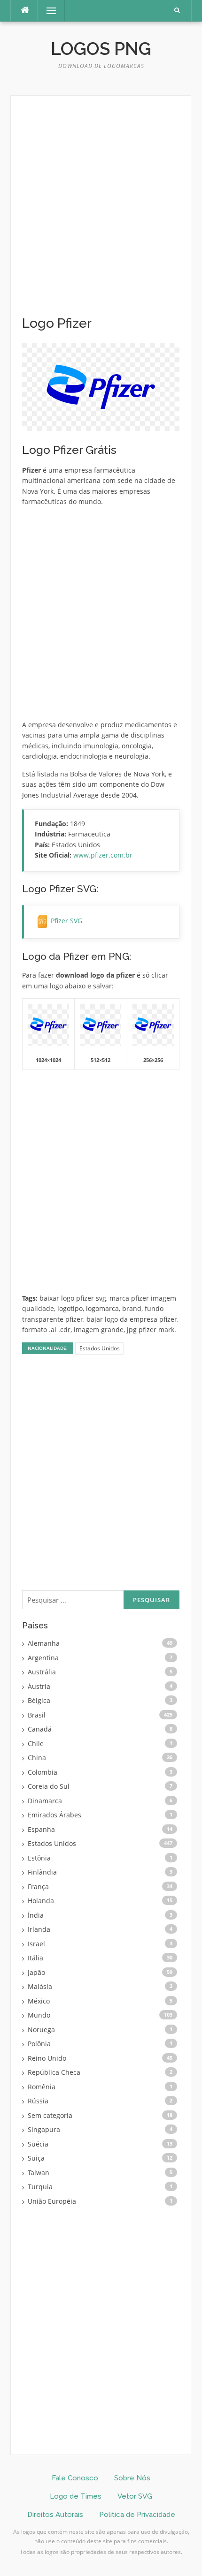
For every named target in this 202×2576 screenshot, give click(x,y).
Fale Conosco (75, 2478)
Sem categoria (50, 2115)
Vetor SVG (135, 2496)
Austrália (42, 1672)
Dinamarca (45, 1801)
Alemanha (44, 1643)
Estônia (39, 1858)
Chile (36, 1744)
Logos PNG (101, 49)
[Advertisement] (101, 211)
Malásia (40, 1986)
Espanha (41, 1829)
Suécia (38, 2144)
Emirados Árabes (54, 1815)
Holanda (41, 1901)
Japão (36, 1972)
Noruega (41, 2030)
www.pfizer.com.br (103, 855)
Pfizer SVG (66, 921)
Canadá (40, 1729)
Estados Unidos (100, 1348)
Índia (36, 1915)
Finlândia (42, 1872)
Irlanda (39, 1929)
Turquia (40, 2187)
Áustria (39, 1686)
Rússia (38, 2101)
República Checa (54, 2072)
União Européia (52, 2201)
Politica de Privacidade (137, 2515)
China (37, 1758)
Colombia (43, 1772)
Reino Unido (47, 2058)
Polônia (39, 2044)
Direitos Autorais (55, 2515)
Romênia (42, 2087)
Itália (35, 1958)
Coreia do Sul (49, 1786)
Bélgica (39, 1700)
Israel (36, 1944)
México (39, 2001)
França (38, 1887)
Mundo (39, 2015)
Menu (47, 11)
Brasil (37, 1715)
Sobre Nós (132, 2478)
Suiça (36, 2158)
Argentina (43, 1658)
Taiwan (39, 2173)
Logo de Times (76, 2496)
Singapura (44, 2129)
